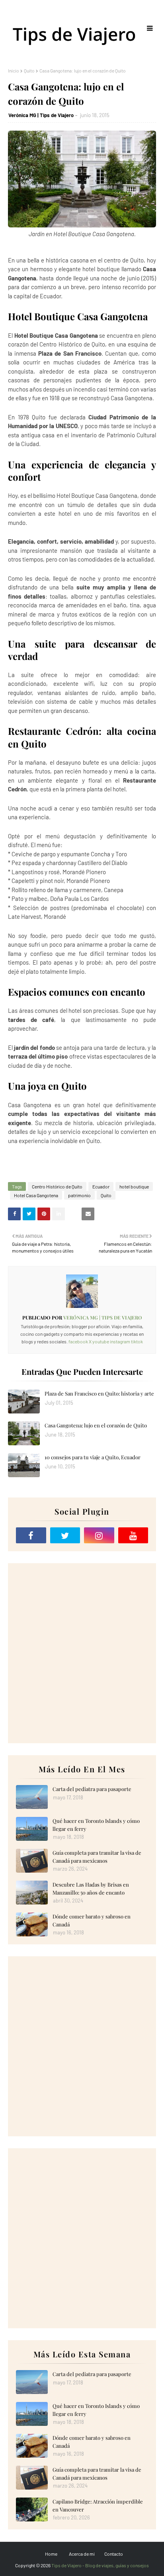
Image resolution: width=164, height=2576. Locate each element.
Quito (29, 70)
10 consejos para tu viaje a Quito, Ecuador (93, 1457)
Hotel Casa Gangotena (36, 1195)
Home (51, 2554)
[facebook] (31, 1535)
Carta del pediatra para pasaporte (92, 1789)
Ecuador (101, 1186)
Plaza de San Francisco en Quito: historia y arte (99, 1393)
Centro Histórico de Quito (57, 1186)
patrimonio (79, 1195)
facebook (78, 1341)
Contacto (114, 2554)
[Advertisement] (82, 1653)
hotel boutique (134, 1186)
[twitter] (65, 1535)
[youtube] (133, 1535)
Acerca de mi (82, 2554)
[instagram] (99, 1535)
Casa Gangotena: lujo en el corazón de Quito (96, 1425)
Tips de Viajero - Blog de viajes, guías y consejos (100, 2565)
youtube (101, 1341)
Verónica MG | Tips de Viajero (41, 115)
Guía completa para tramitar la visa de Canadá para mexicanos (97, 1857)
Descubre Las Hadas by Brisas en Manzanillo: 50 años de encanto (91, 1888)
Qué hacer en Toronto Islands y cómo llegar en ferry (96, 1825)
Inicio (14, 70)
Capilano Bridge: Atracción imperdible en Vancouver (98, 2505)
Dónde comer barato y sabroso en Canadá (92, 1920)
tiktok (137, 1341)
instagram (120, 1341)
